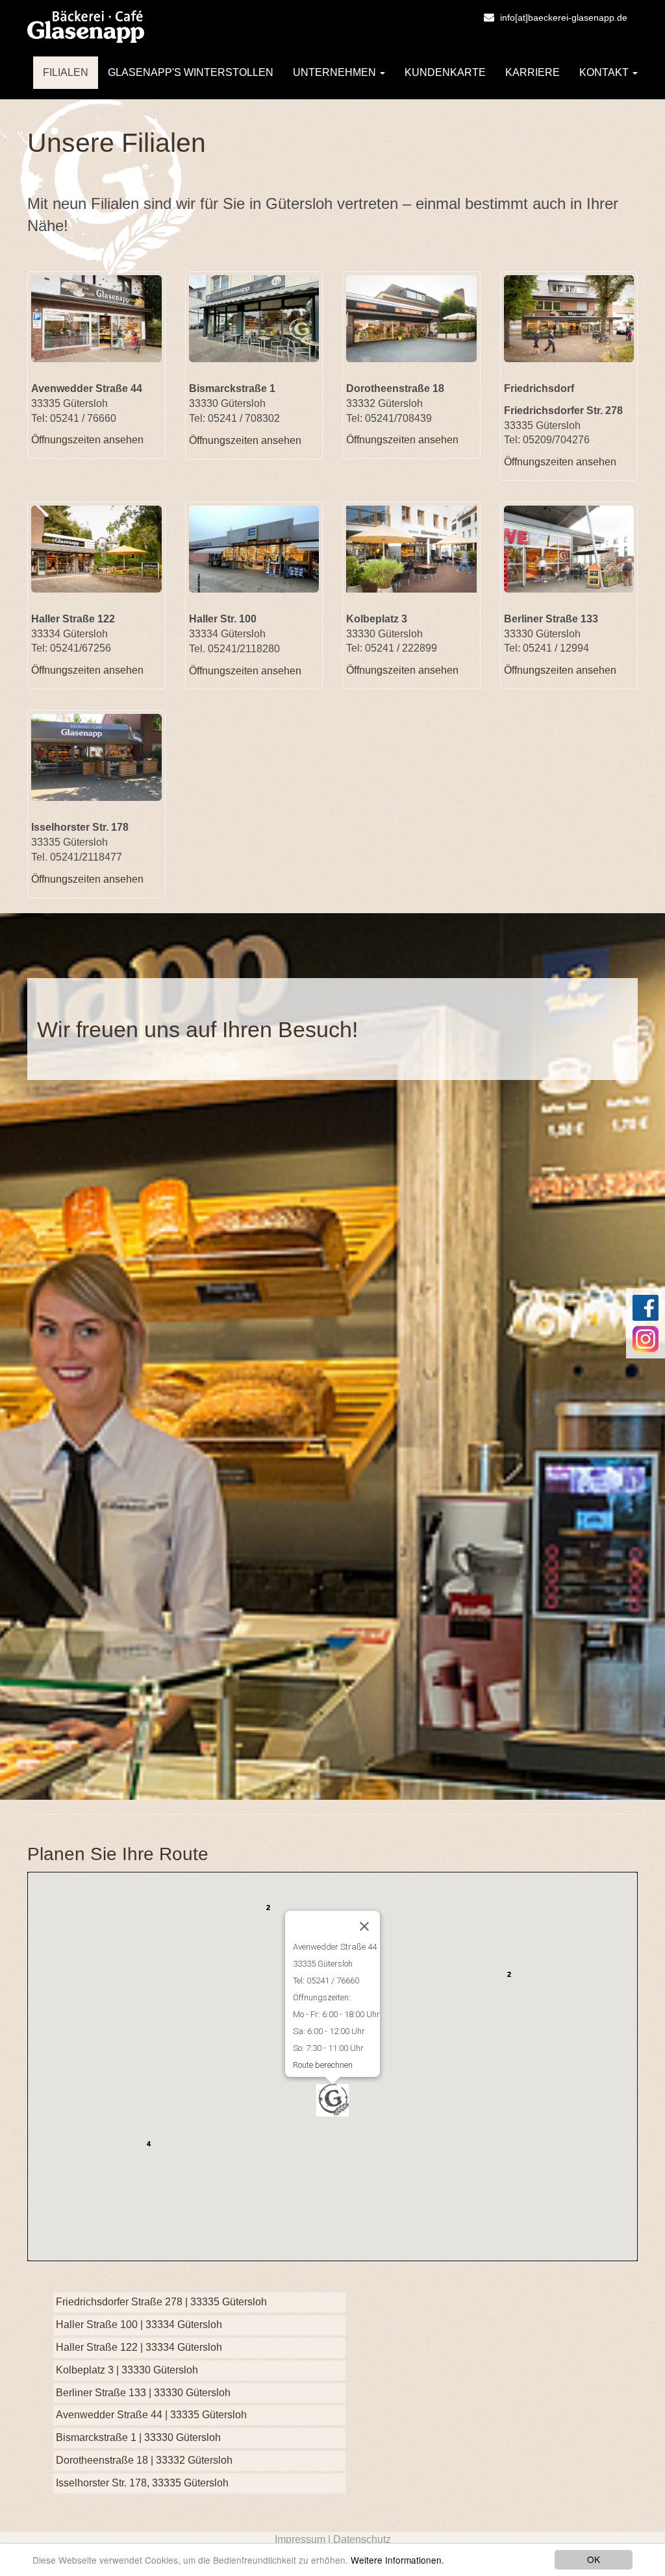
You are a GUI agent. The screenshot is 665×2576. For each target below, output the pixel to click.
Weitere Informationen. (397, 2560)
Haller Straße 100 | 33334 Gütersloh (139, 2325)
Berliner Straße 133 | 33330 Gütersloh (143, 2393)
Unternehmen (336, 72)
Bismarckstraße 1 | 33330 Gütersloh (138, 2437)
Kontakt (605, 72)
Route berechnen (323, 2065)
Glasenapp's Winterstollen (191, 72)
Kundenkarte (445, 72)
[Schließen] (364, 1926)
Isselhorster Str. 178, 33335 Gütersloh (142, 2483)
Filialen (66, 72)
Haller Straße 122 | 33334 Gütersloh (139, 2347)
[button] (349, 2116)
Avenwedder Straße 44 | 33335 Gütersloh (151, 2415)
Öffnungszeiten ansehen (87, 440)
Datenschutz (362, 2539)
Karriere (533, 72)
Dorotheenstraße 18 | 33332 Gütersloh (144, 2460)
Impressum (300, 2539)
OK (594, 2559)
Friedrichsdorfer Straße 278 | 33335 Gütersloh (161, 2302)
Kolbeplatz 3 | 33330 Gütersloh (127, 2370)
